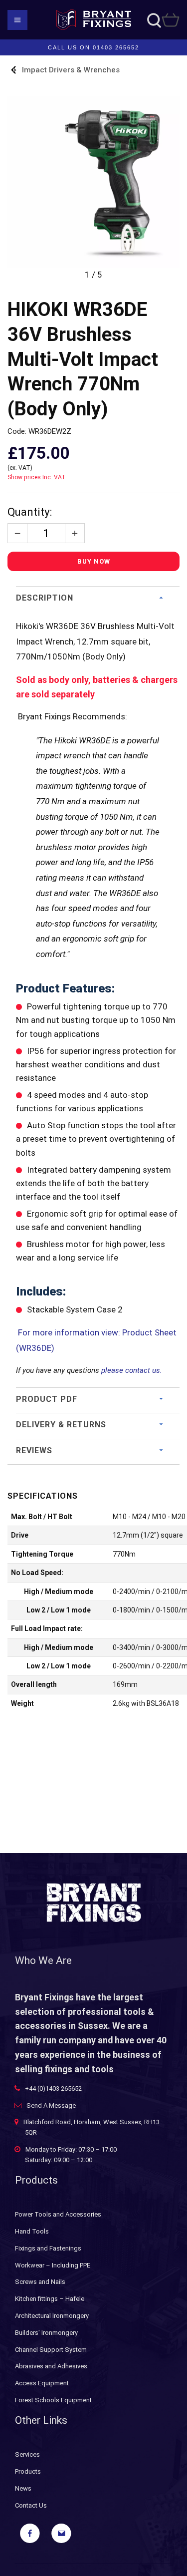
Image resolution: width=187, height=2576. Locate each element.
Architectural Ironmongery (52, 2316)
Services (27, 2454)
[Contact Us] (61, 2534)
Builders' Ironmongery (46, 2333)
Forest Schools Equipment (53, 2400)
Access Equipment (42, 2383)
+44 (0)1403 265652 (53, 2089)
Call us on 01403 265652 (93, 47)
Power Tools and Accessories (58, 2214)
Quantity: (30, 512)
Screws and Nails (40, 2282)
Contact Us (31, 2505)
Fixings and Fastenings (48, 2248)
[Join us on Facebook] (30, 2534)
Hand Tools (32, 2231)
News (23, 2488)
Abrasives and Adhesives (51, 2366)
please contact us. (132, 1370)
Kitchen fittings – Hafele (50, 2299)
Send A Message (51, 2105)
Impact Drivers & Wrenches (71, 70)
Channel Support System (51, 2350)
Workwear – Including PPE (53, 2265)
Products (28, 2471)
